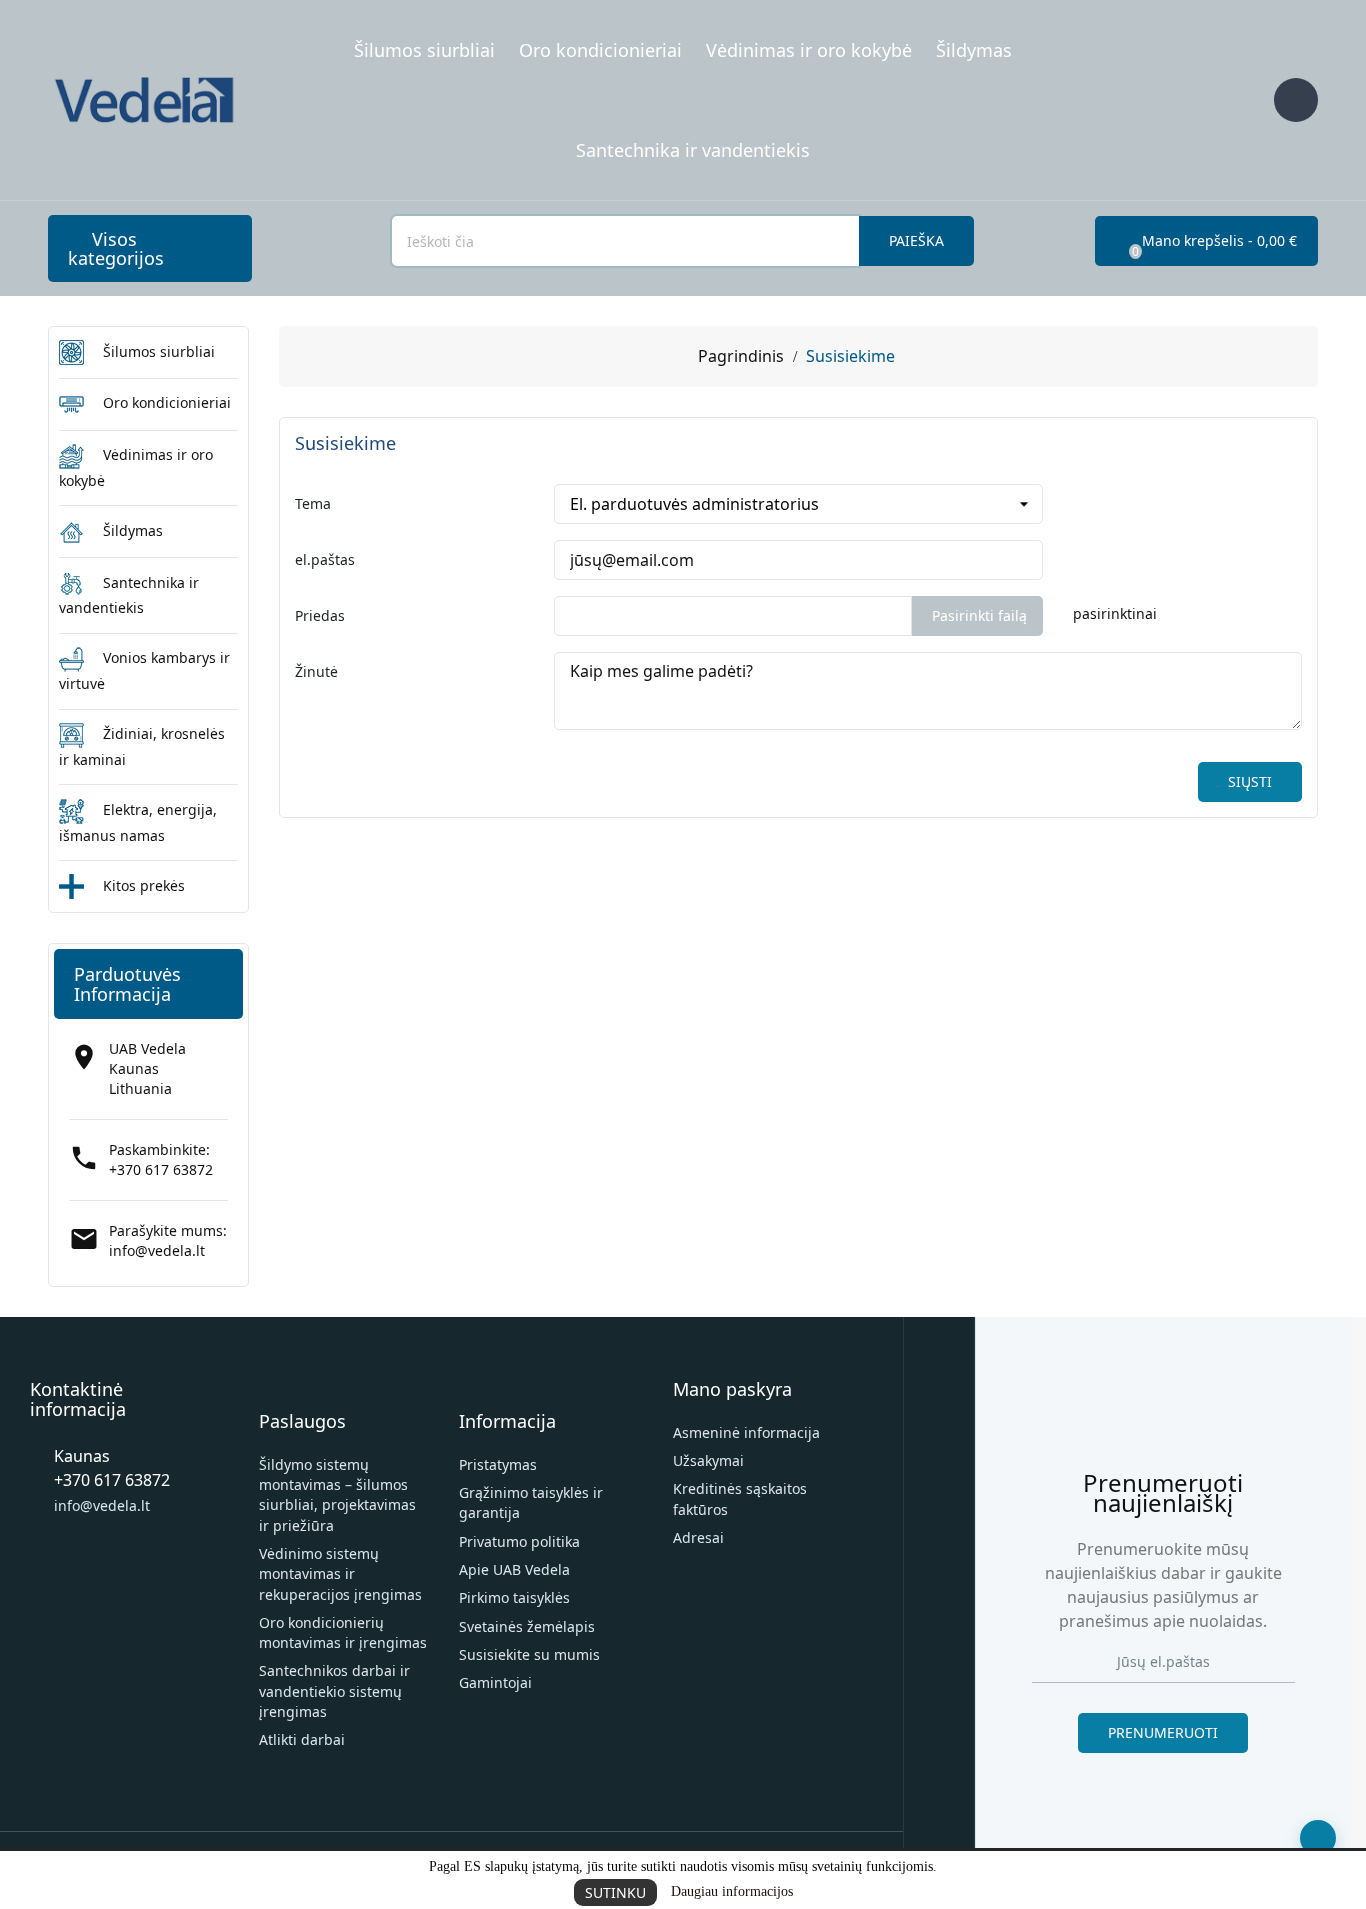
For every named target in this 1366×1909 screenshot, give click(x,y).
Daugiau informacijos (732, 1891)
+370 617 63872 (161, 1169)
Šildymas (974, 50)
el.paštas (325, 559)
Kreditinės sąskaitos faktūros (740, 1498)
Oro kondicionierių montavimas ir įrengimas (343, 1632)
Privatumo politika (519, 1541)
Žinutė (316, 671)
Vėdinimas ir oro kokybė (809, 50)
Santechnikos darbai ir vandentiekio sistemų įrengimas (334, 1691)
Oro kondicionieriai (600, 50)
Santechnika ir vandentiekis (693, 150)
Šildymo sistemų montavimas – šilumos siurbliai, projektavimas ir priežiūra (337, 1495)
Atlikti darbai (302, 1739)
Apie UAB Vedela (514, 1569)
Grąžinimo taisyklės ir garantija (531, 1502)
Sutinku (615, 1892)
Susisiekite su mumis (529, 1654)
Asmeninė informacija (746, 1432)
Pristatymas (498, 1464)
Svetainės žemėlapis (527, 1626)
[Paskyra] (1296, 100)
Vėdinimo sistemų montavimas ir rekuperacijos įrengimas (340, 1574)
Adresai (698, 1537)
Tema (313, 503)
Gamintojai (495, 1682)
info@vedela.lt (157, 1250)
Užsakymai (708, 1460)
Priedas (320, 615)
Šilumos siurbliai (424, 50)
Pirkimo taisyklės (514, 1597)
